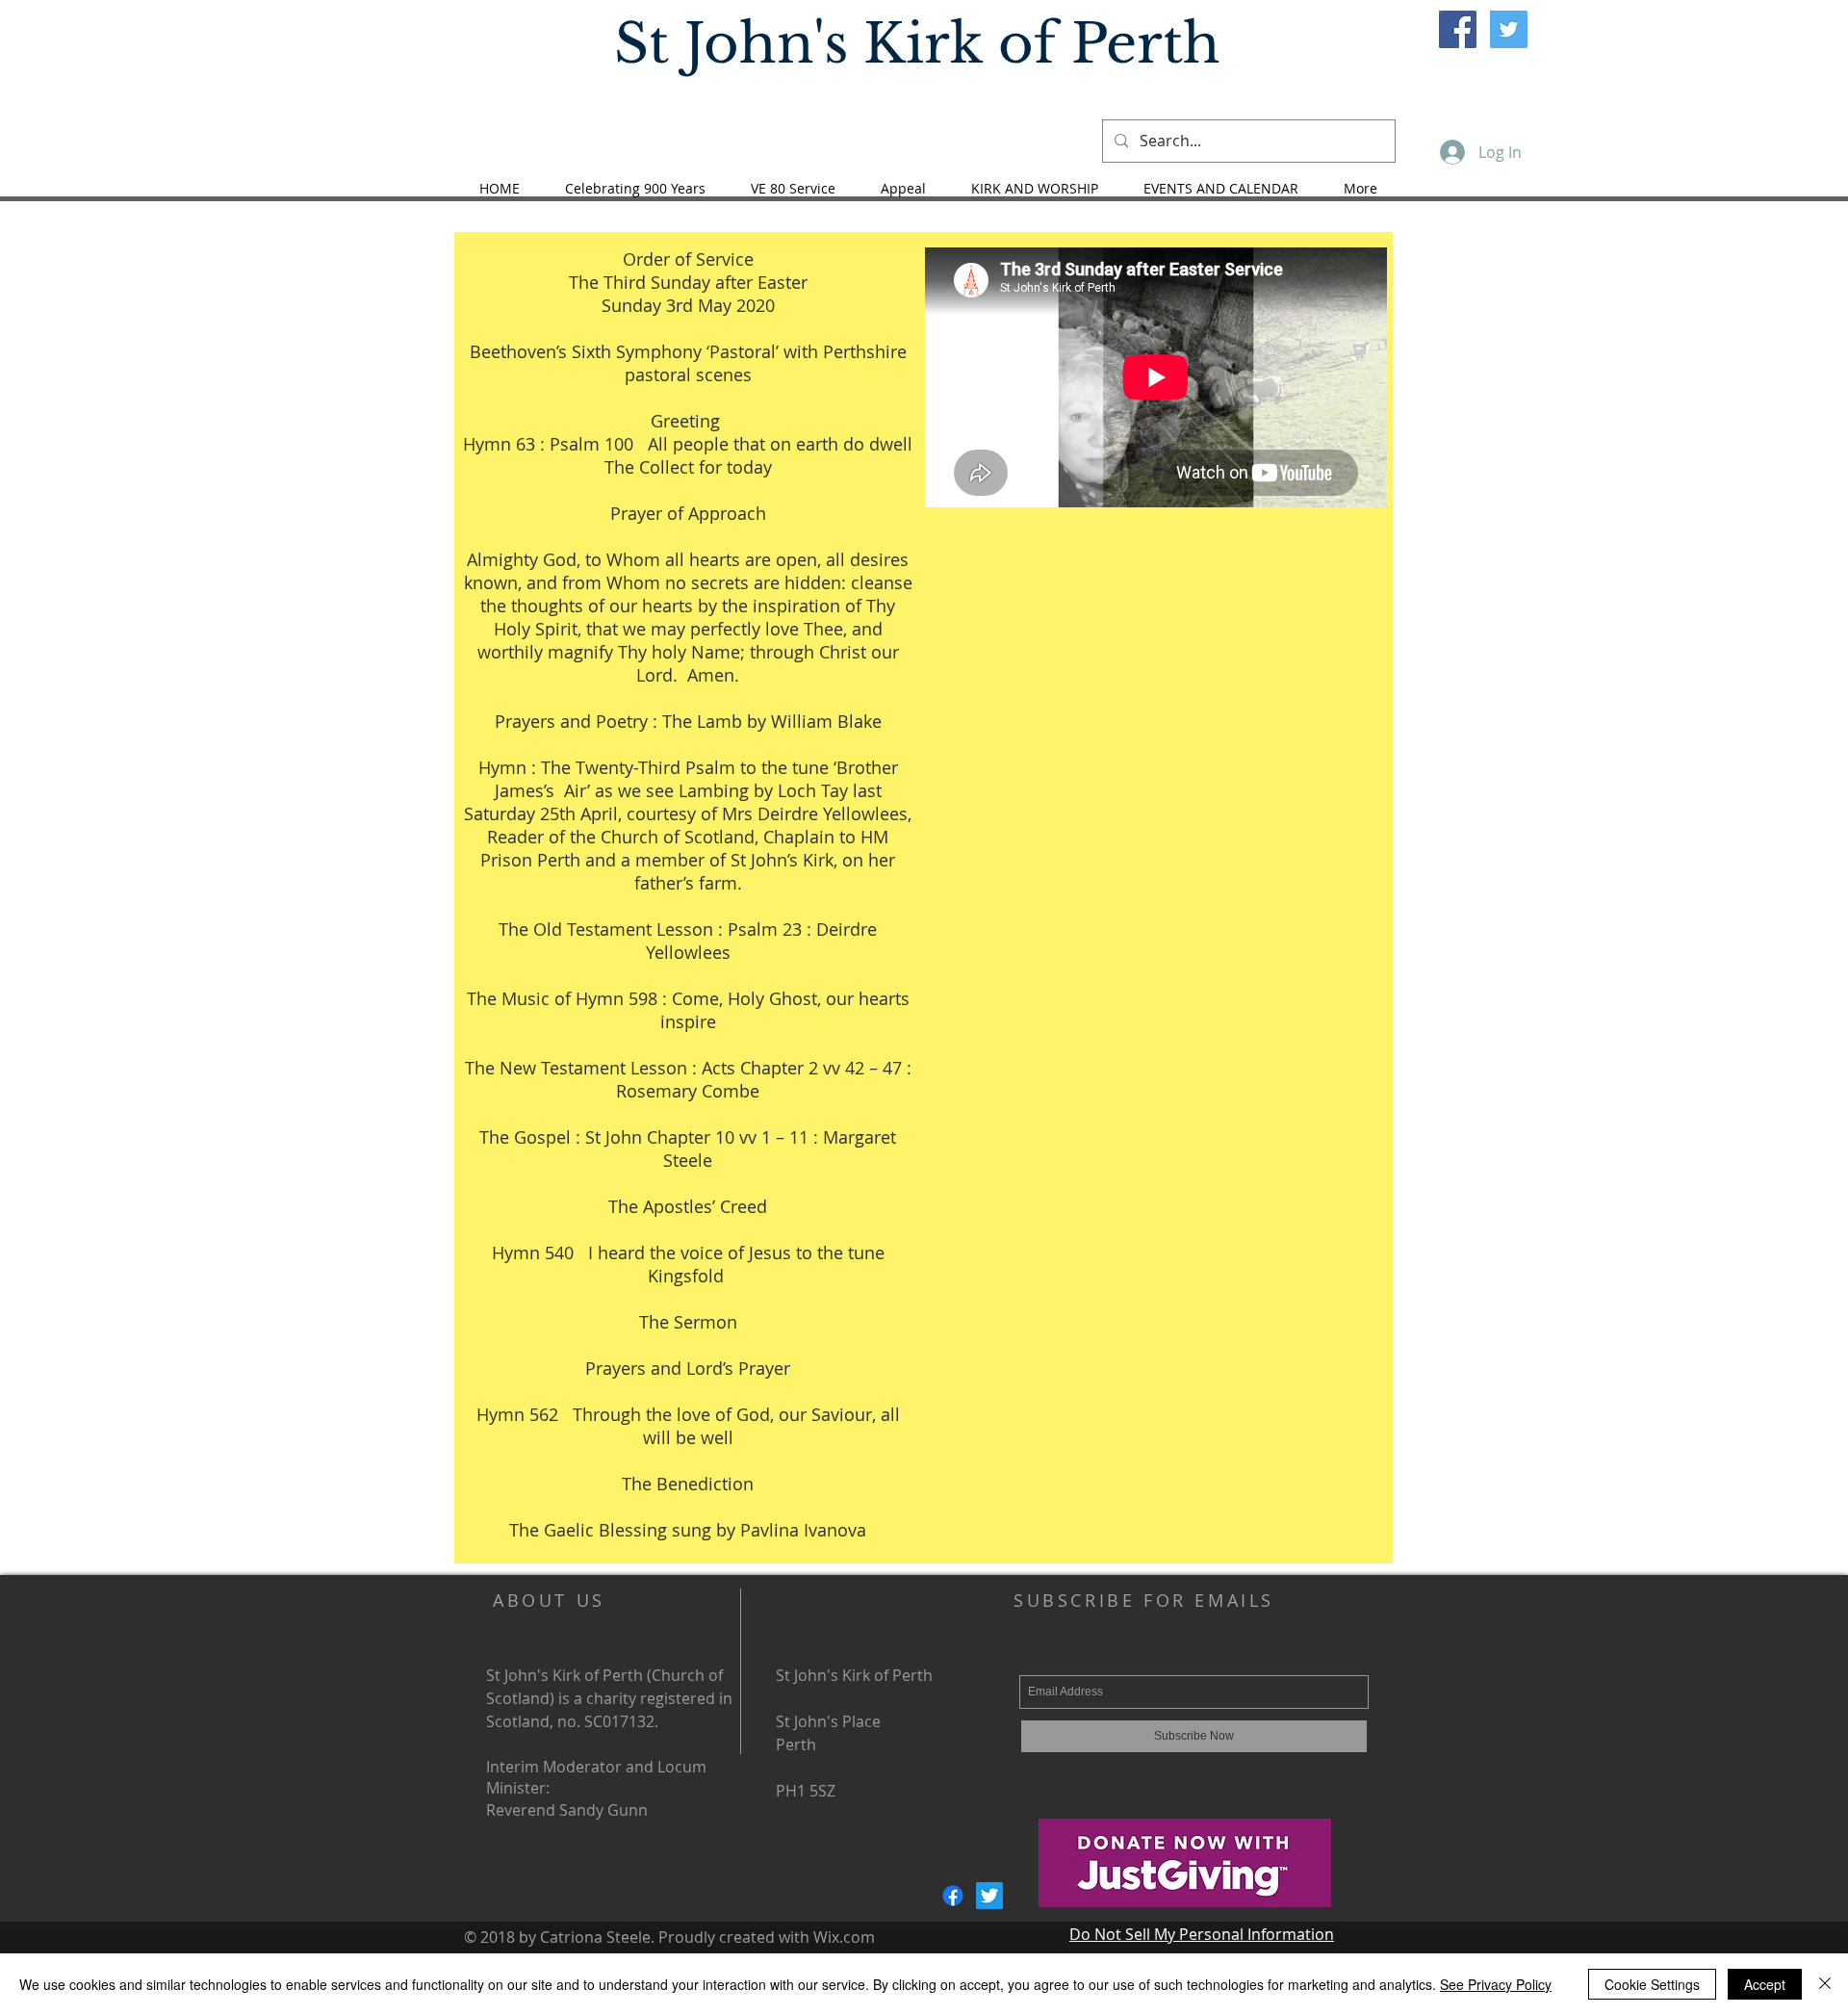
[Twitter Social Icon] (1509, 29)
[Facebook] (953, 1896)
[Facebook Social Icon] (1458, 29)
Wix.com (844, 1937)
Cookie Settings (1652, 1984)
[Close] (1825, 1984)
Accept (1765, 1984)
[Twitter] (989, 1896)
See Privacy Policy (1496, 1984)
